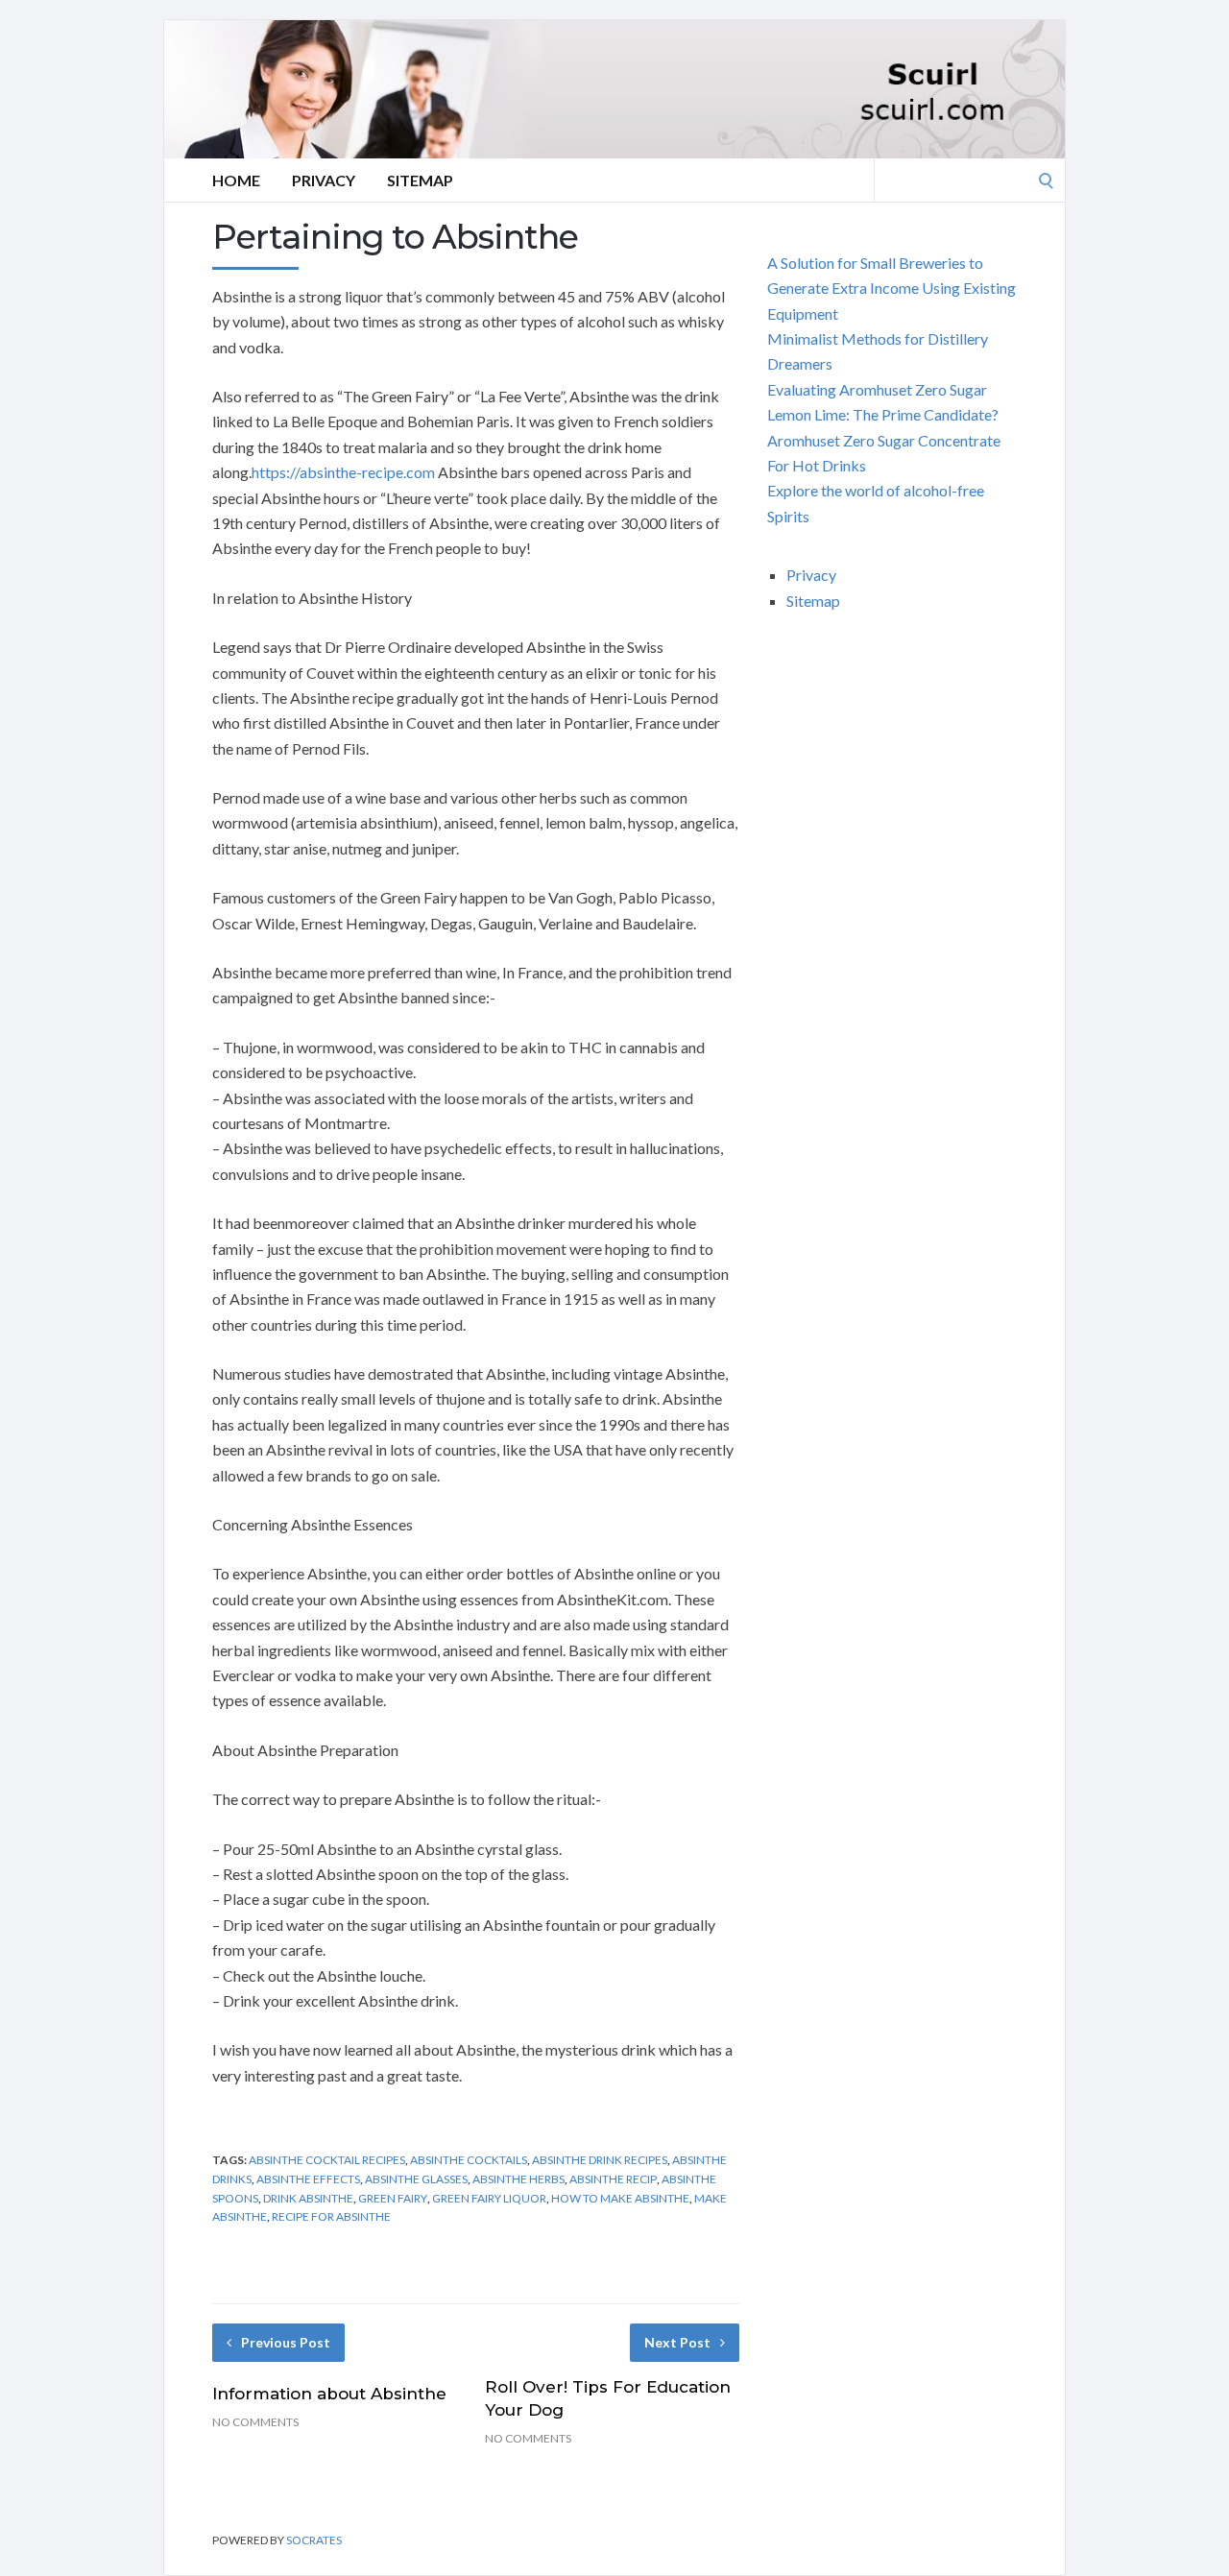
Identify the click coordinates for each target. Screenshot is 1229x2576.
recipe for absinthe (331, 2216)
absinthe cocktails (469, 2160)
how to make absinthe (620, 2198)
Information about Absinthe (329, 2394)
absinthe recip (613, 2179)
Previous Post (286, 2342)
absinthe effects (308, 2179)
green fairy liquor (489, 2198)
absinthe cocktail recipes (327, 2160)
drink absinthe (308, 2198)
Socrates (314, 2540)
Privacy (324, 180)
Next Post (677, 2342)
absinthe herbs (518, 2179)
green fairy (393, 2198)
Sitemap (420, 180)
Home (236, 180)
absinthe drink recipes (600, 2160)
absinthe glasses (416, 2179)
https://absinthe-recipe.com (343, 472)
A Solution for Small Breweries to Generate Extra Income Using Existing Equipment (892, 288)
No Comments (255, 2422)
